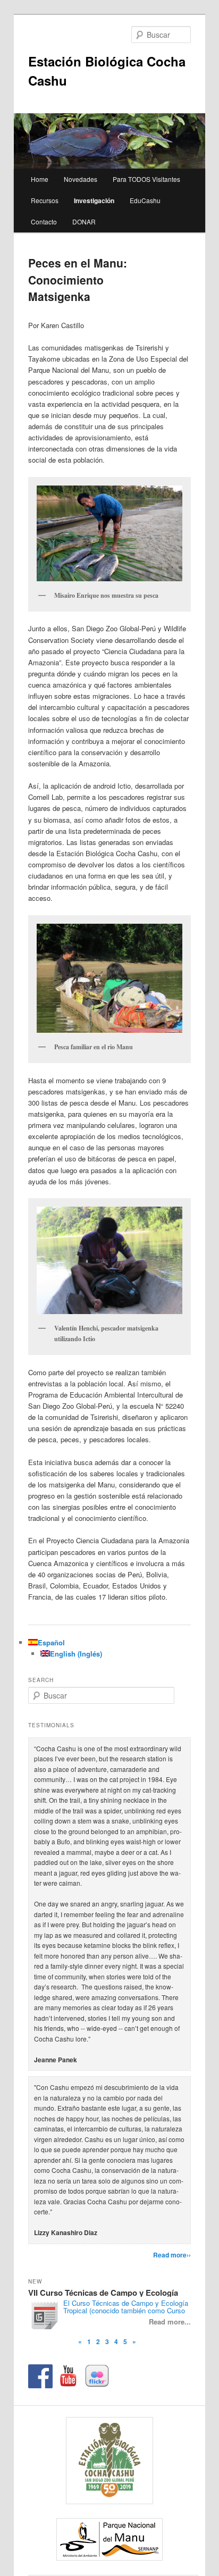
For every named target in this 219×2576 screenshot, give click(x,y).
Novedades (81, 179)
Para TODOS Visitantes (146, 179)
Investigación (94, 200)
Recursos (45, 200)
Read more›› (172, 2255)
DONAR (84, 221)
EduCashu (145, 200)
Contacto (44, 221)
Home (40, 179)
